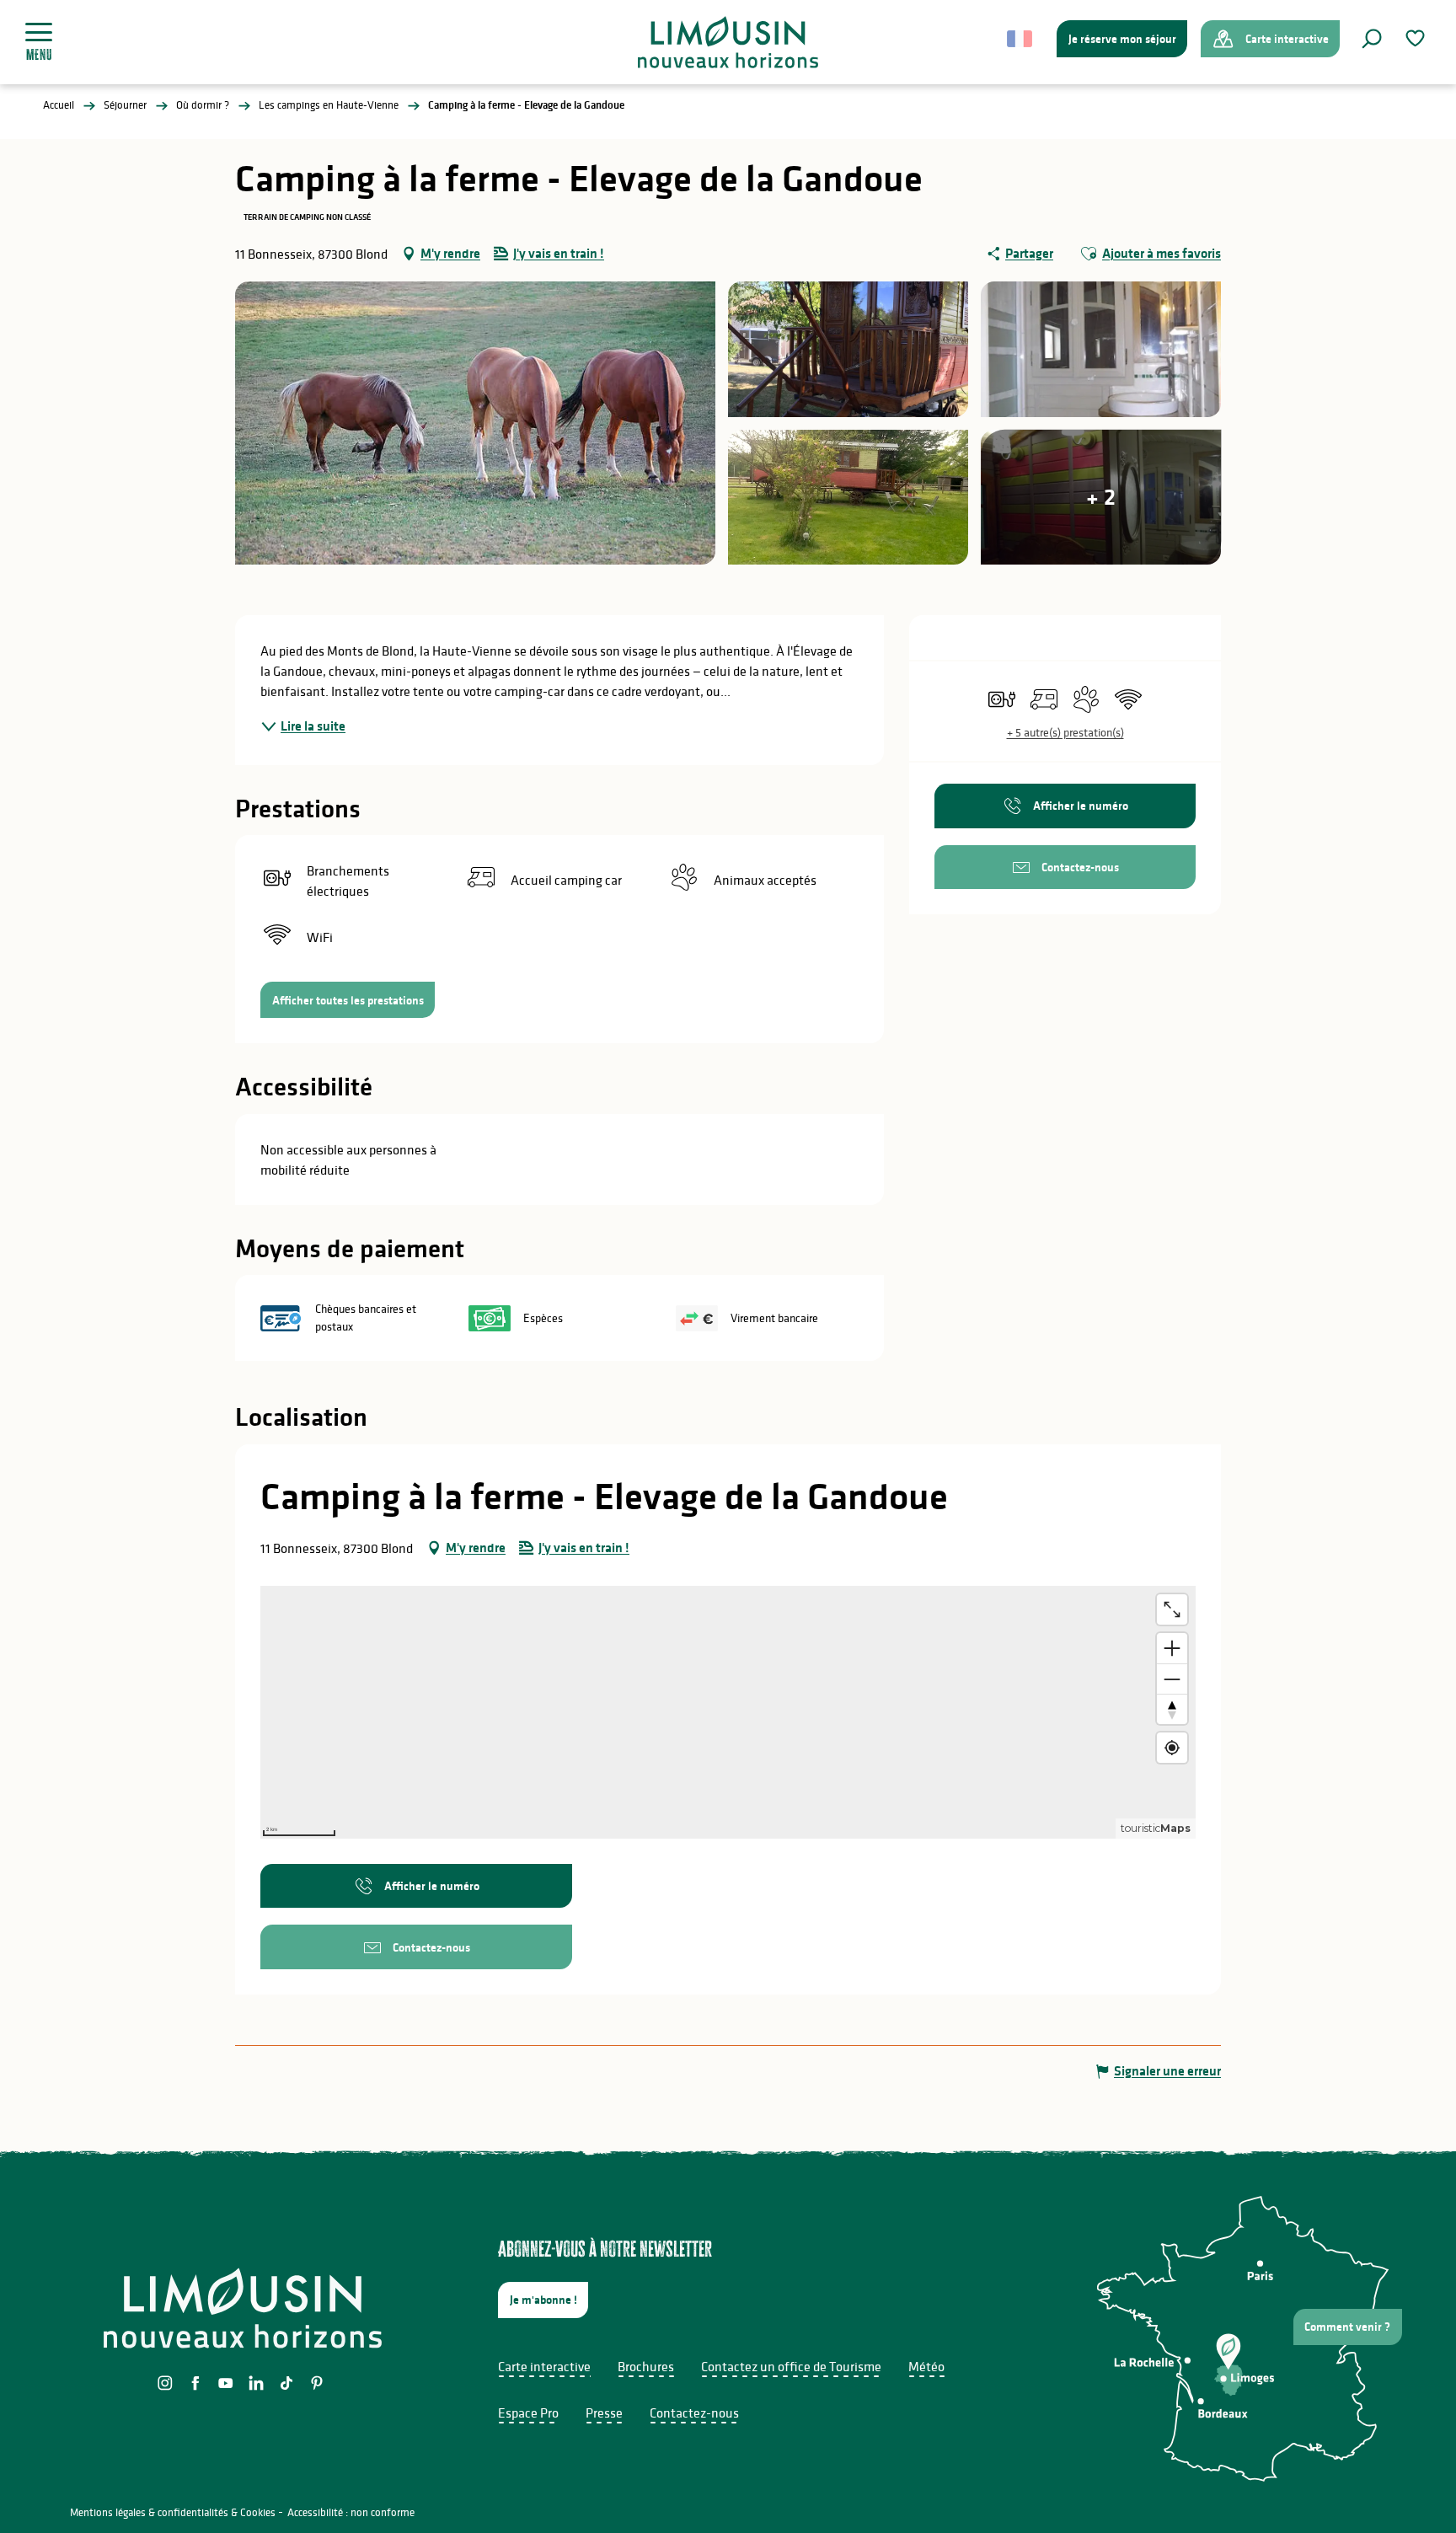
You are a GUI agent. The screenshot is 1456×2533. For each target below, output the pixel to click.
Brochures (646, 2366)
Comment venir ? (1347, 2327)
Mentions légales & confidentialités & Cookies (173, 2512)
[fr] (1021, 39)
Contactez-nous (694, 2413)
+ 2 (1101, 497)
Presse (604, 2413)
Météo (926, 2366)
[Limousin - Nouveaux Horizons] (728, 42)
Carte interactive (544, 2366)
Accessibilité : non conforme (351, 2512)
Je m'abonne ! (543, 2300)
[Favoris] (1417, 38)
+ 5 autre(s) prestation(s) (1065, 732)
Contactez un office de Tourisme (791, 2366)
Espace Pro (528, 2413)
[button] (1372, 39)
